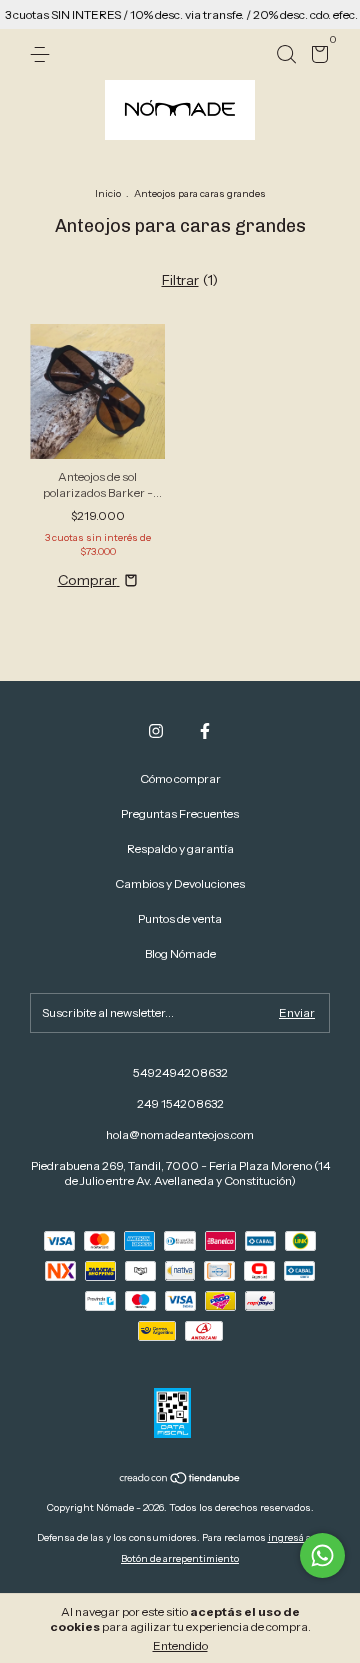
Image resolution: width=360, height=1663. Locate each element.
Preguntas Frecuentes (180, 813)
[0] (316, 57)
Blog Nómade (180, 953)
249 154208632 (180, 1103)
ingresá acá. (296, 1537)
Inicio (108, 193)
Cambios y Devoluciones (180, 883)
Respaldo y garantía (180, 848)
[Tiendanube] (180, 1480)
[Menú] (43, 54)
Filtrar (180, 280)
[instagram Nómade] (156, 731)
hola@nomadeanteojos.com (180, 1134)
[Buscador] (286, 54)
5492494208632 (180, 1072)
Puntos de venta (180, 918)
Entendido (180, 1645)
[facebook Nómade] (205, 731)
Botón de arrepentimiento (180, 1558)
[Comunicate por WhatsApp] (322, 1555)
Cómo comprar (180, 778)
